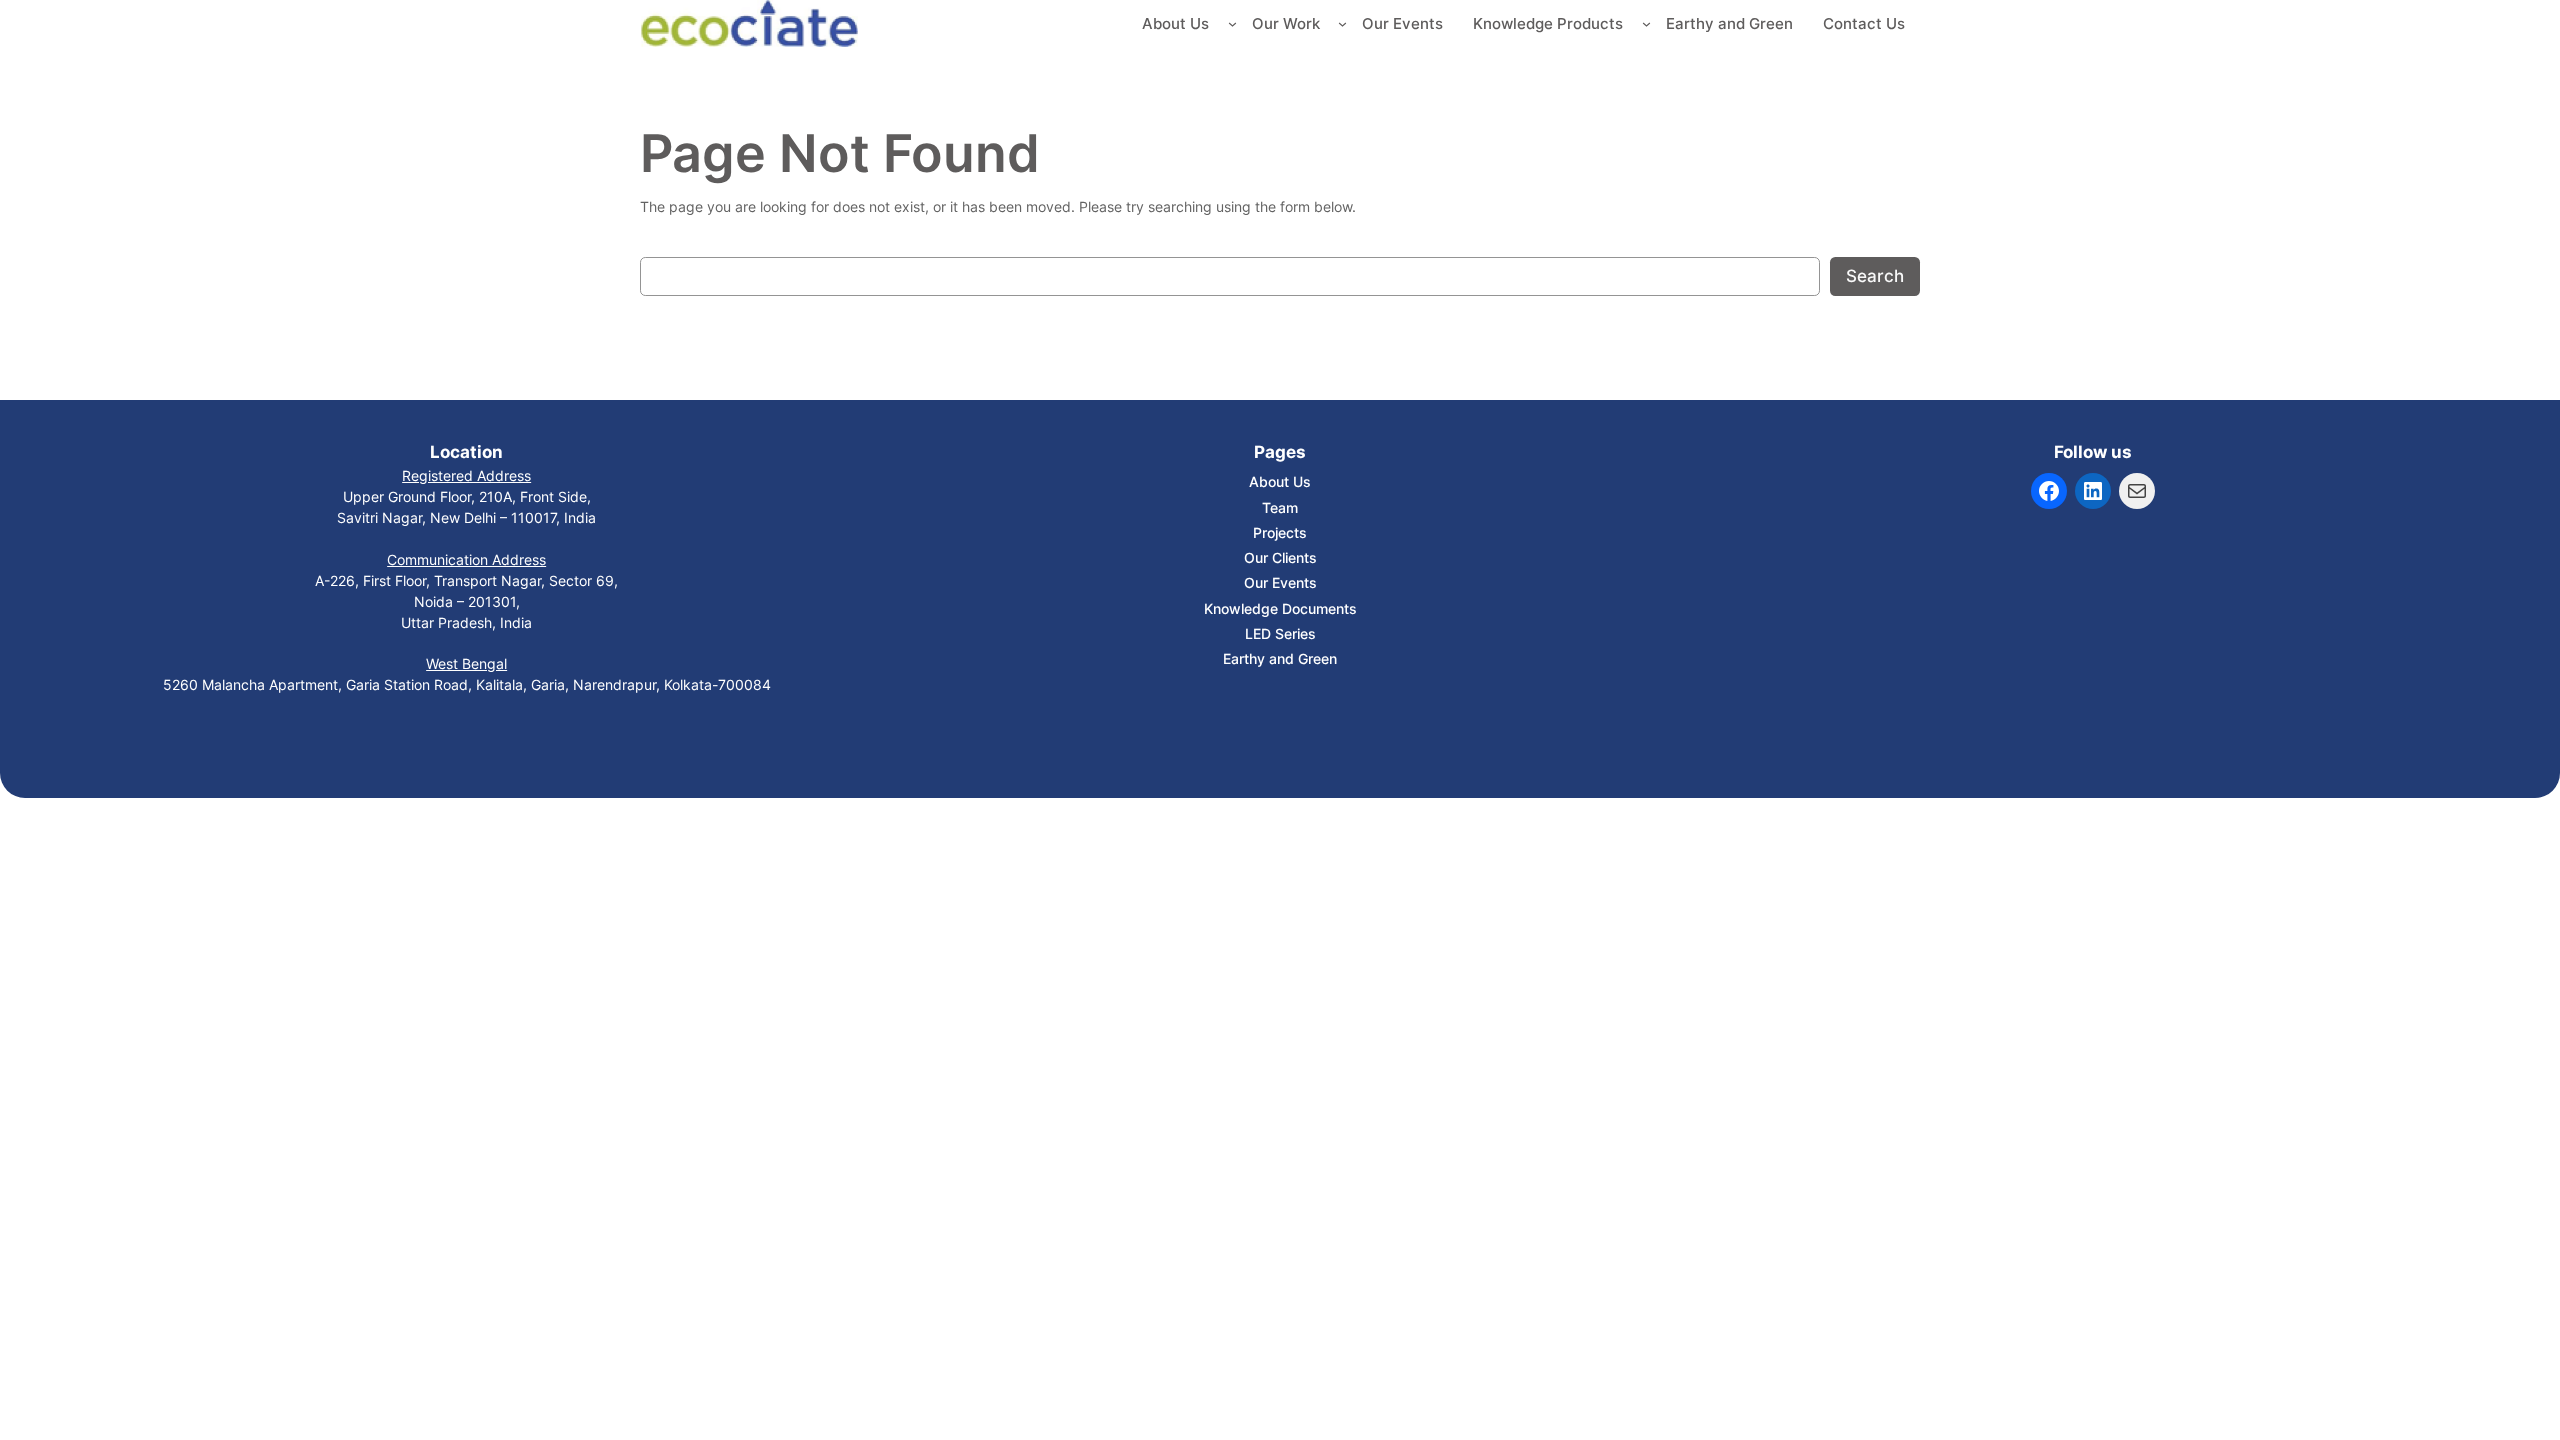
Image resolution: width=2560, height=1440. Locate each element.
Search (1875, 276)
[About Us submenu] (1232, 23)
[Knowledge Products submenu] (1646, 23)
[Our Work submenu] (1342, 23)
